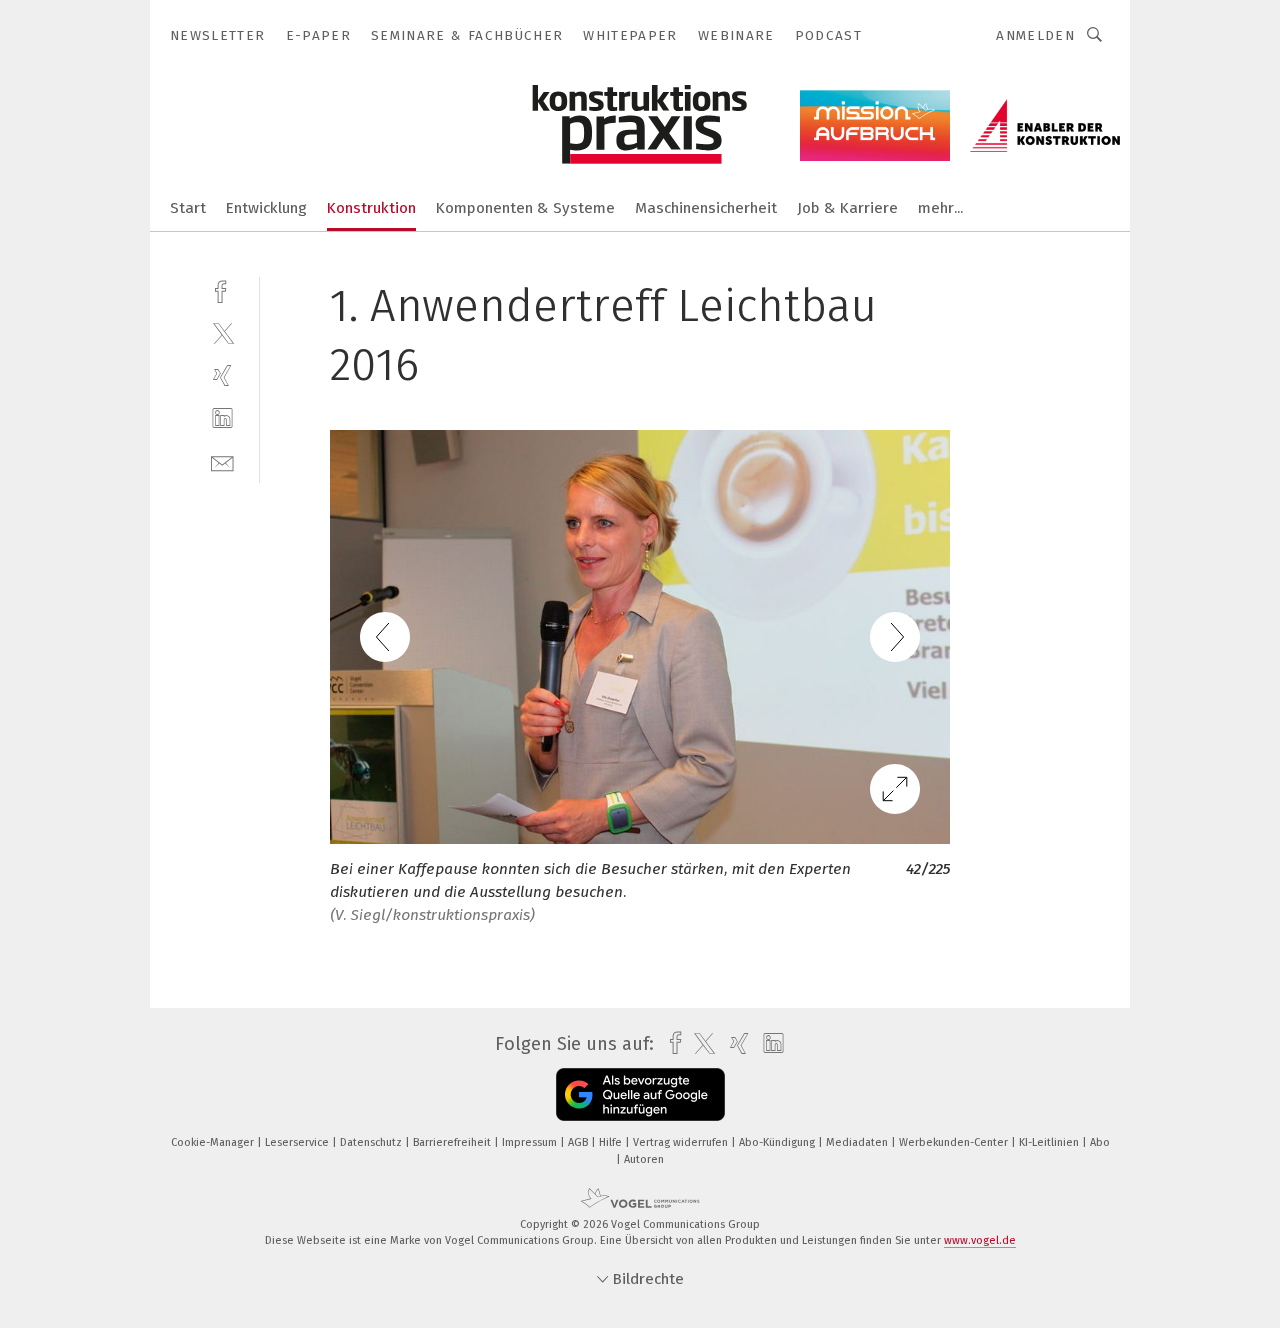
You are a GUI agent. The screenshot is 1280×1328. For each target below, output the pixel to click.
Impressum (531, 1142)
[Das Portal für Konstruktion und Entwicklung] (188, 206)
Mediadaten (858, 1142)
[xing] (222, 375)
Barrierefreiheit (453, 1142)
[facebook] (222, 289)
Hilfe (612, 1142)
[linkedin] (222, 418)
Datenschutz (372, 1142)
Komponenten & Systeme (525, 208)
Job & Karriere (847, 208)
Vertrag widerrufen (682, 1142)
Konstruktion (371, 208)
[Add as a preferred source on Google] (640, 1094)
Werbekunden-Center (955, 1142)
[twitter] (222, 332)
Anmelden (1035, 35)
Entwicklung (266, 208)
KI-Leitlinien (1050, 1142)
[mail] (222, 461)
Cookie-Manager (214, 1142)
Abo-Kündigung (778, 1142)
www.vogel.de (980, 1240)
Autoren (644, 1159)
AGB (579, 1142)
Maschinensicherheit (706, 208)
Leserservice (298, 1142)
